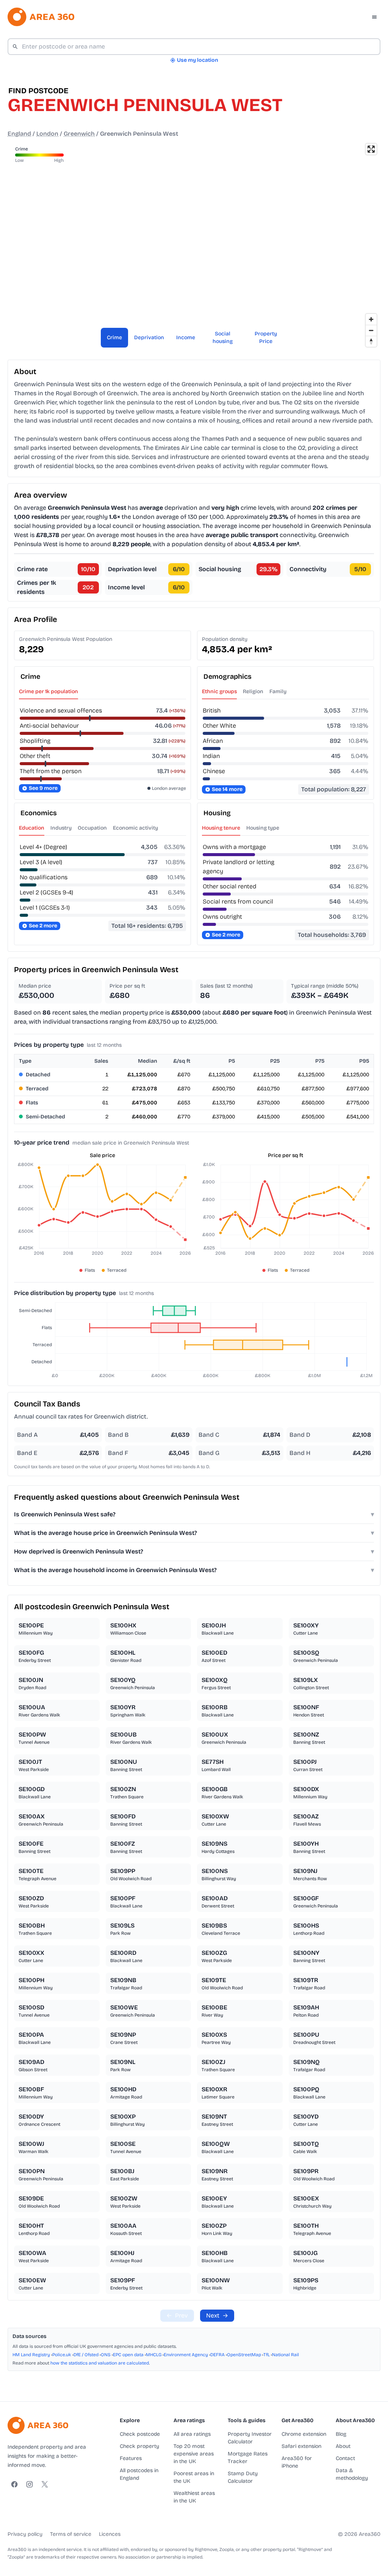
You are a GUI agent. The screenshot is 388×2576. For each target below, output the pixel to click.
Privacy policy (25, 2534)
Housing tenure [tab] (221, 828)
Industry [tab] (61, 828)
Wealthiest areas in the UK (194, 2497)
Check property (139, 2446)
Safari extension (301, 2446)
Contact (345, 2458)
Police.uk (62, 2355)
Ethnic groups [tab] (219, 691)
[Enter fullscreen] (371, 149)
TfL (267, 2355)
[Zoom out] (371, 330)
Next (217, 2315)
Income (186, 337)
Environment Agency (186, 2355)
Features (131, 2458)
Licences (110, 2534)
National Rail (286, 2355)
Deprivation (149, 337)
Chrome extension (304, 2434)
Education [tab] (32, 828)
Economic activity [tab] (135, 828)
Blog (341, 2434)
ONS (106, 2355)
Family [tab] (278, 691)
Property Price (266, 337)
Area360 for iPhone (297, 2462)
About (343, 2446)
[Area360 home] (41, 17)
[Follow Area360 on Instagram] (30, 2484)
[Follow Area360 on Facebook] (14, 2484)
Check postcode (140, 2434)
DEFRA (217, 2355)
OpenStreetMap (244, 2355)
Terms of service (71, 2534)
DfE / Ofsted (86, 2355)
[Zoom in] (371, 319)
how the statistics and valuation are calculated (100, 2363)
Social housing (223, 337)
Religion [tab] (253, 691)
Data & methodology (352, 2474)
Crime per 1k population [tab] (48, 691)
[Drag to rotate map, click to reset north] (371, 341)
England (19, 134)
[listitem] (57, 1629)
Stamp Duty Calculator (243, 2477)
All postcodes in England (139, 2474)
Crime (114, 337)
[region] (194, 245)
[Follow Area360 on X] (45, 2484)
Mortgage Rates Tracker (248, 2458)
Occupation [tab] (92, 828)
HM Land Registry (31, 2355)
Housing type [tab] (263, 828)
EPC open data (128, 2355)
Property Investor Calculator (250, 2438)
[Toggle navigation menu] (374, 17)
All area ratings (192, 2434)
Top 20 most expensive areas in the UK (194, 2454)
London (47, 134)
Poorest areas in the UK (194, 2477)
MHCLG (154, 2355)
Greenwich (79, 134)
